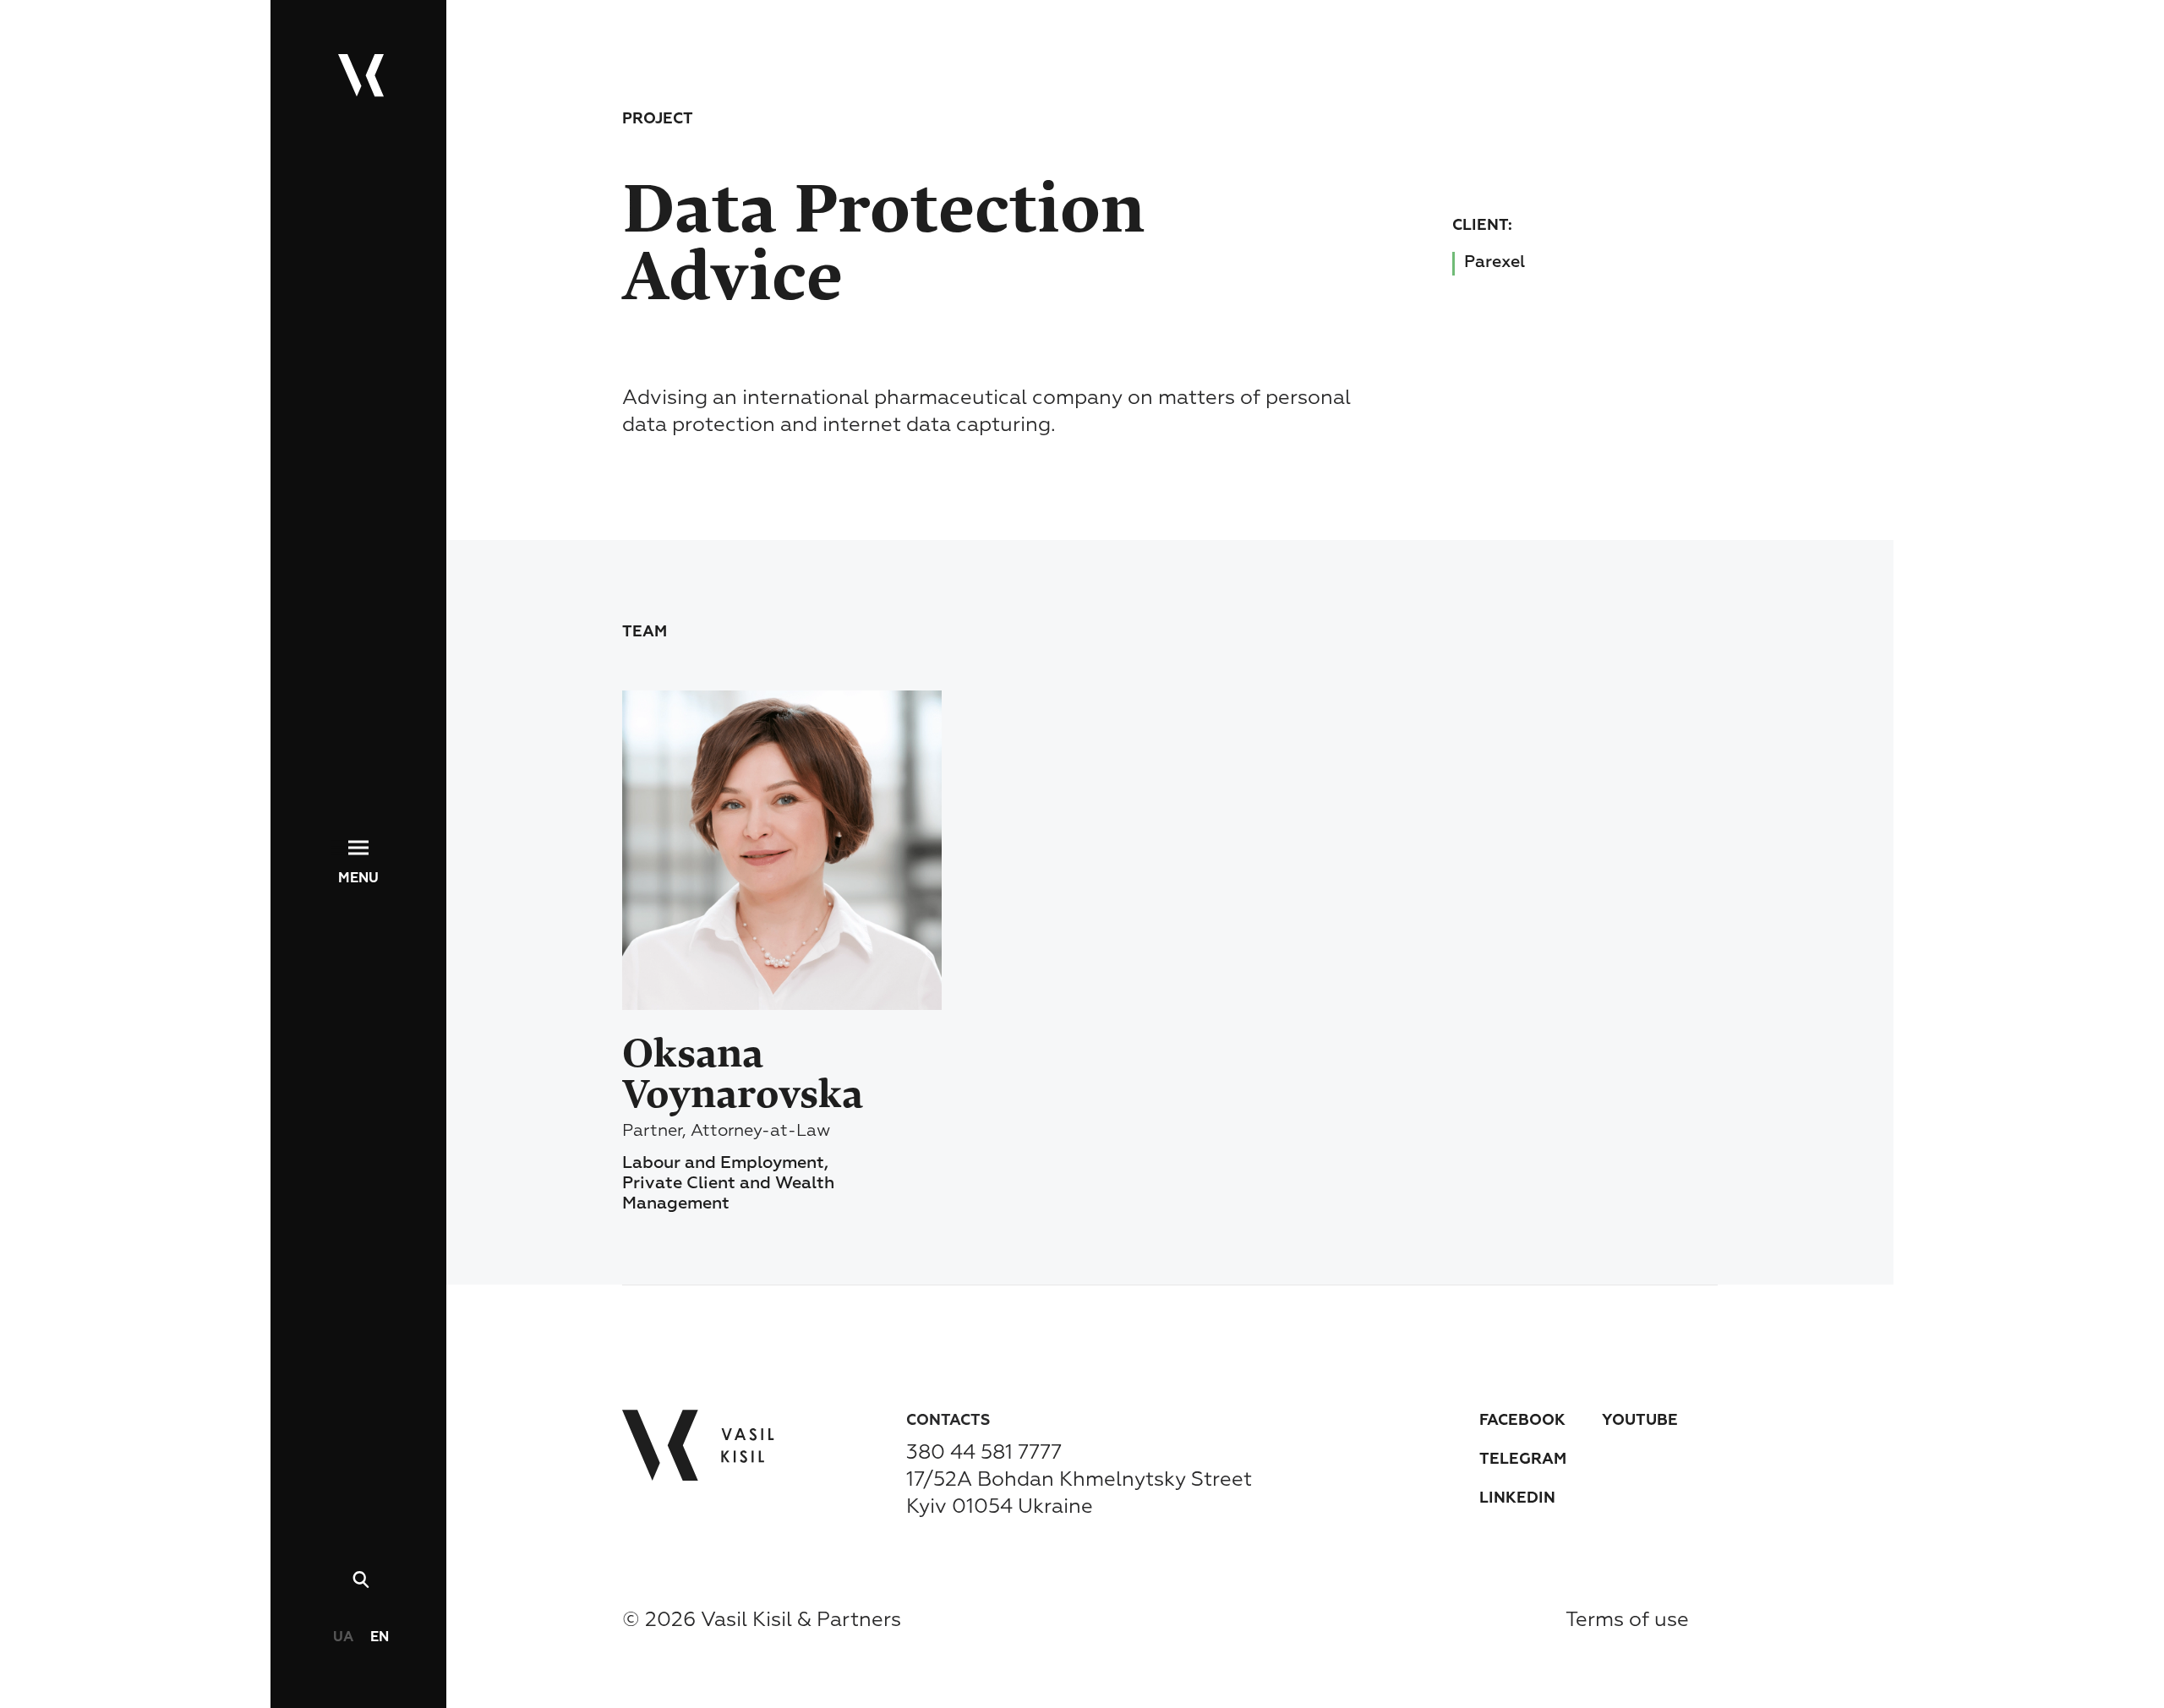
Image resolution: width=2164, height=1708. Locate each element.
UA (343, 1638)
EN (380, 1638)
